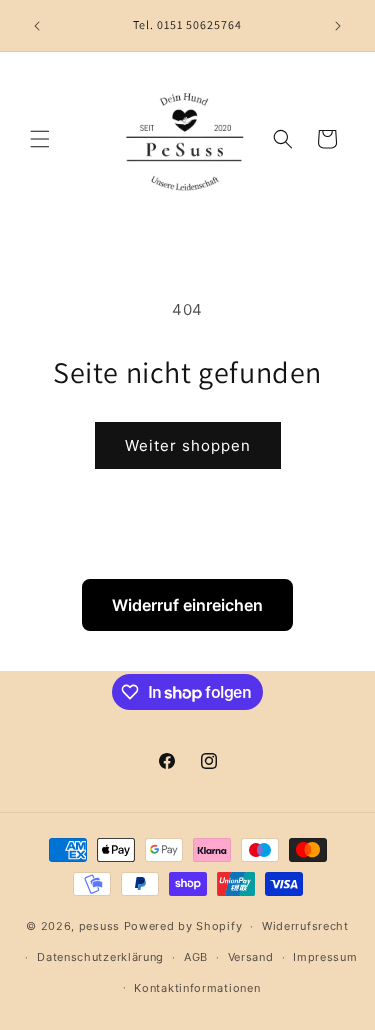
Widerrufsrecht (305, 926)
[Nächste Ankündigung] (338, 26)
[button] (40, 139)
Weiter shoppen (188, 445)
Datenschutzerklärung (100, 957)
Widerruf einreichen (187, 605)
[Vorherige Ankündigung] (37, 26)
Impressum (325, 957)
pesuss (101, 926)
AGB (196, 957)
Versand (251, 957)
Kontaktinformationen (197, 988)
